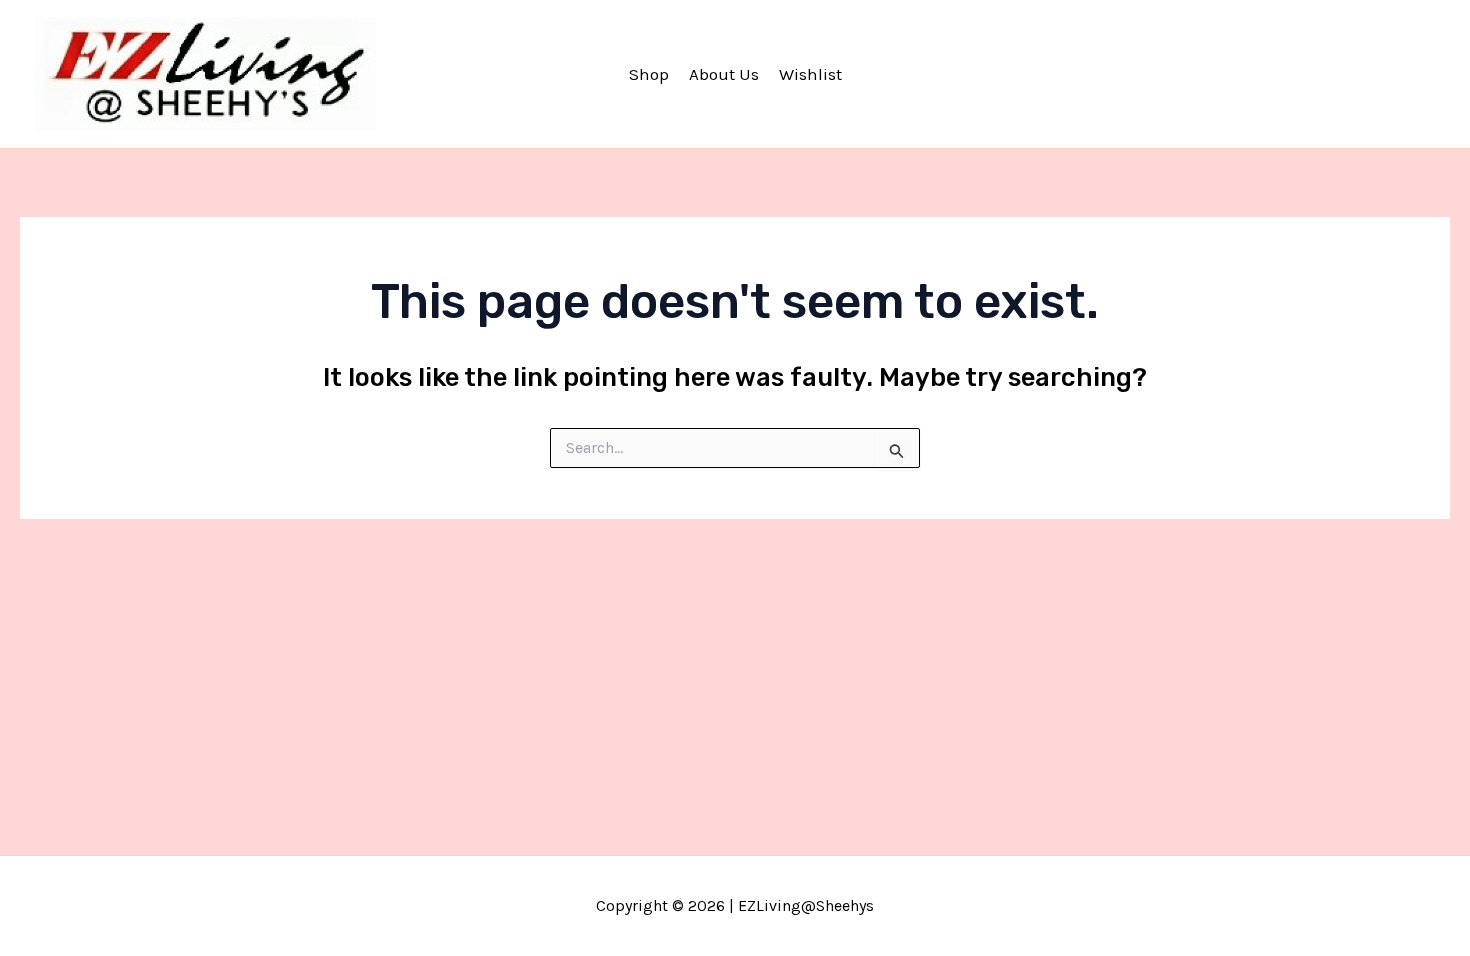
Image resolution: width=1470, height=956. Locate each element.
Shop (649, 74)
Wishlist (810, 74)
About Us (724, 74)
